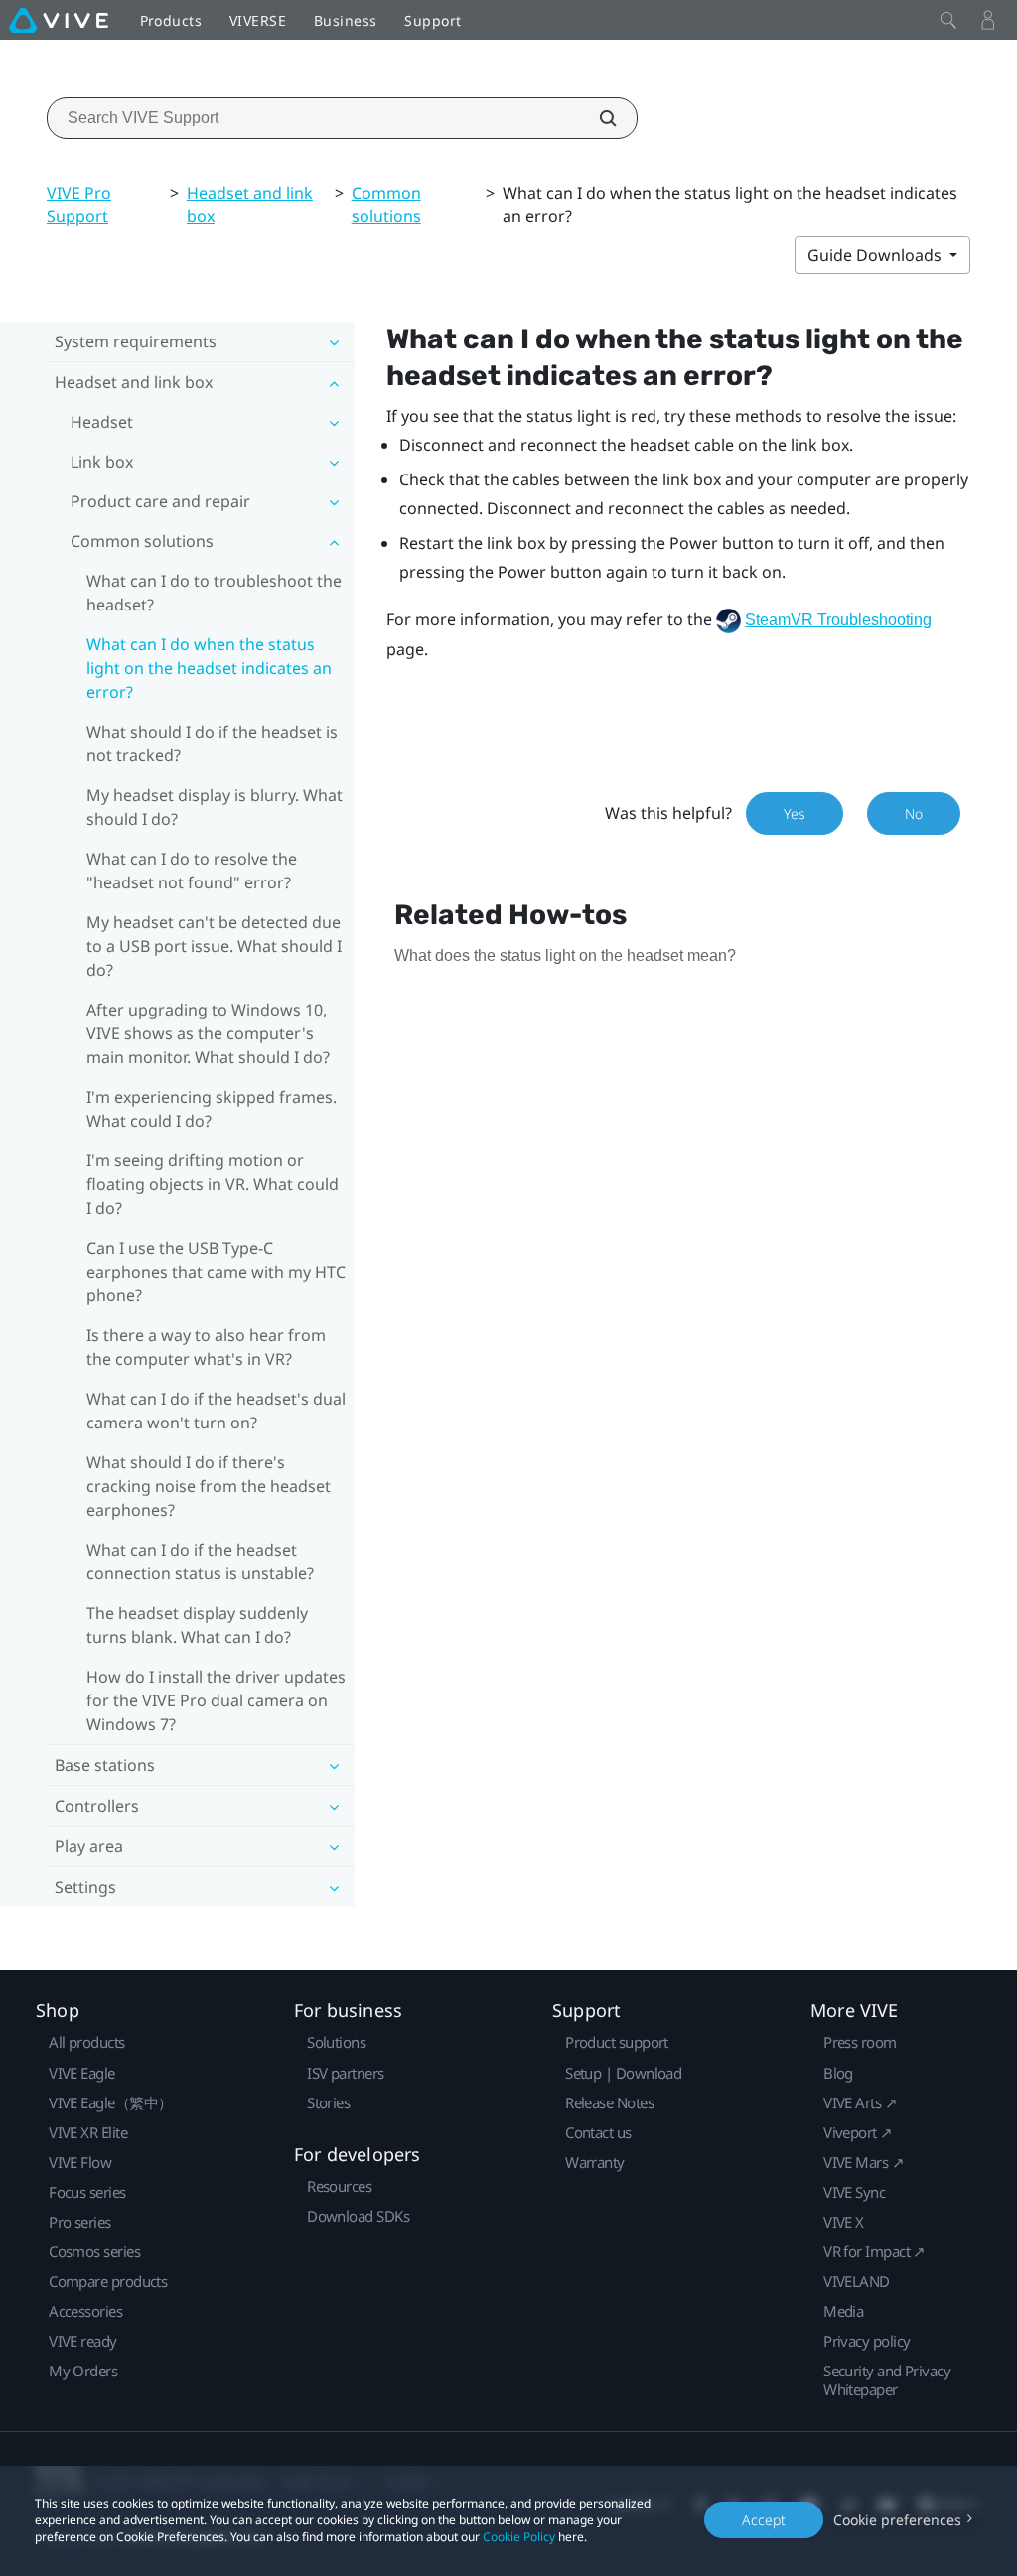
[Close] (948, 20)
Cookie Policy (519, 2537)
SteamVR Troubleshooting (838, 620)
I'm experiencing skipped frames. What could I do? (212, 1109)
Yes (795, 813)
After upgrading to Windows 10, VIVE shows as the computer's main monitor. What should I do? (208, 1033)
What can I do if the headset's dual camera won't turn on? (216, 1411)
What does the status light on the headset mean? (565, 955)
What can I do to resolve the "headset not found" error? (192, 871)
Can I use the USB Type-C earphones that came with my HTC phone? (216, 1272)
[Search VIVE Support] (597, 118)
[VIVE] (59, 20)
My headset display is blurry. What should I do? (215, 807)
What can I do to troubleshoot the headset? (214, 593)
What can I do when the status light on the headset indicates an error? (209, 668)
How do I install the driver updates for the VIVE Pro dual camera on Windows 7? (216, 1700)
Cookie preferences (897, 2520)
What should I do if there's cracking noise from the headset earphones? (209, 1486)
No (914, 813)
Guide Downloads (876, 255)
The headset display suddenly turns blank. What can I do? (197, 1625)
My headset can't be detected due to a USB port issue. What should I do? (214, 946)
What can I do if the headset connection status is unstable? (200, 1561)
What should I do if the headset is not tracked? (212, 744)
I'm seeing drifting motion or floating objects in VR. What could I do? (213, 1184)
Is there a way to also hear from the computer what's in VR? (206, 1347)
